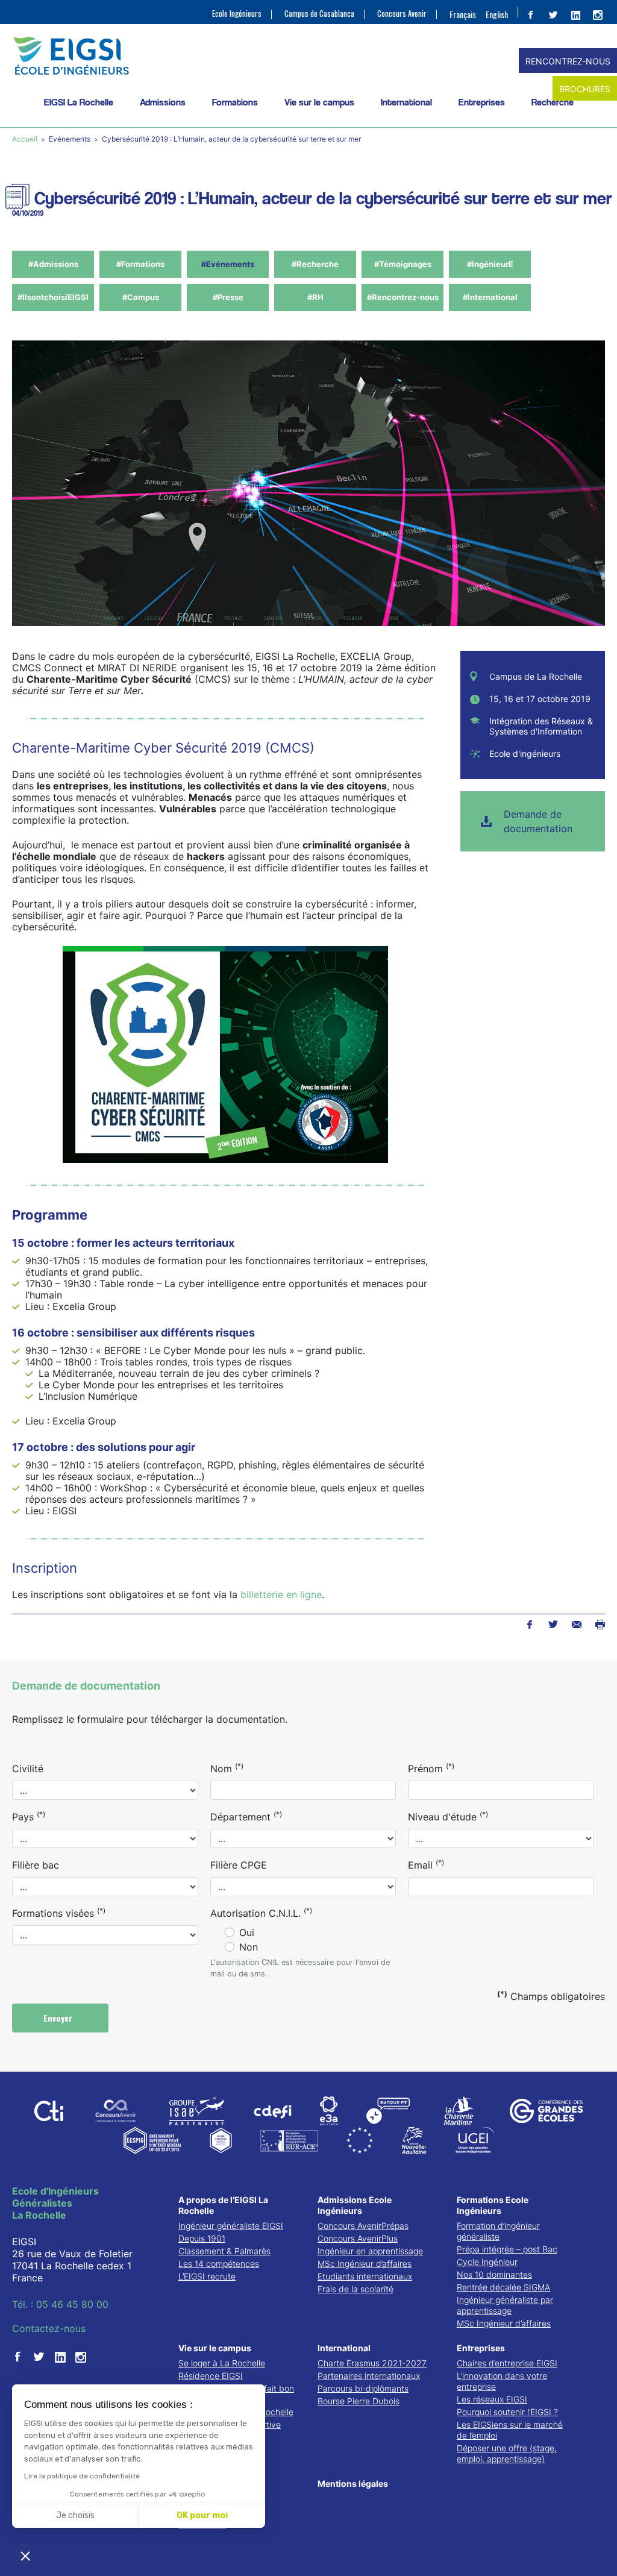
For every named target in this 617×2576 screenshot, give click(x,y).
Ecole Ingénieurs (237, 14)
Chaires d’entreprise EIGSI (507, 2363)
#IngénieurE (490, 264)
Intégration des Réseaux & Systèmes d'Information (541, 726)
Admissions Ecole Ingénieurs (355, 2205)
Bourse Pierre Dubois (359, 2401)
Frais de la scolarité (355, 2289)
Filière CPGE (239, 1865)
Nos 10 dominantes (494, 2274)
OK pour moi (202, 2515)
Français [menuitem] (463, 14)
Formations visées (59, 1913)
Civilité (28, 1769)
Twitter (553, 1625)
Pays (29, 1816)
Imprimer (600, 1625)
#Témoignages (403, 264)
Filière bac (36, 1865)
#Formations (140, 264)
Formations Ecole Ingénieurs (493, 2205)
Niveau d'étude (448, 1816)
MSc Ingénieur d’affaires (365, 2264)
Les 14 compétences (219, 2264)
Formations (235, 102)
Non (249, 1947)
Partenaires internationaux (369, 2376)
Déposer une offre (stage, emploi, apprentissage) (507, 2453)
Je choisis (75, 2515)
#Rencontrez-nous (403, 297)
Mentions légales (353, 2484)
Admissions (163, 102)
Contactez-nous (49, 2328)
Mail (576, 1625)
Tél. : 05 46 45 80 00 (60, 2304)
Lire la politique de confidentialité (82, 2476)
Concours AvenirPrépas (363, 2226)
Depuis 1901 (202, 2238)
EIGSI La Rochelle (79, 102)
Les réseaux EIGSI (492, 2399)
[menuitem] (463, 14)
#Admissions (53, 264)
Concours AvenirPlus (358, 2238)
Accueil (26, 139)
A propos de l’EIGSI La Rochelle (223, 2205)
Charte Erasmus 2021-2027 (372, 2363)
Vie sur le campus (319, 102)
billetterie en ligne (281, 1594)
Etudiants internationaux (365, 2276)
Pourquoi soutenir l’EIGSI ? (507, 2412)
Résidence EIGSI (211, 2376)
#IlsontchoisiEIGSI (53, 297)
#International (490, 297)
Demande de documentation (538, 821)
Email (426, 1864)
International (406, 102)
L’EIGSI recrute (207, 2276)
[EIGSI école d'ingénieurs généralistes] (308, 56)
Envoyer (59, 2018)
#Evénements (228, 264)
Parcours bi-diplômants (363, 2388)
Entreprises (482, 102)
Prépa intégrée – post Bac (507, 2249)
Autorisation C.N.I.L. (261, 1913)
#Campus (141, 297)
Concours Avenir (402, 14)
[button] (25, 2556)
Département (246, 1816)
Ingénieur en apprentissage (370, 2251)
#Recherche (315, 264)
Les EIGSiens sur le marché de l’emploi (510, 2430)
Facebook (529, 1625)
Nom (227, 1768)
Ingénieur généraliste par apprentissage (505, 2305)
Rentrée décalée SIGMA (503, 2287)
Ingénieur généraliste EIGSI (231, 2226)
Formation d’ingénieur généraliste (498, 2231)
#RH (315, 297)
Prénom (431, 1768)
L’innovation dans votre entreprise (502, 2381)
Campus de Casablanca (319, 14)
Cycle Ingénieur (487, 2262)
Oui (247, 1932)
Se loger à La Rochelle (222, 2363)
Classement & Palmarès (224, 2251)
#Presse (228, 297)
